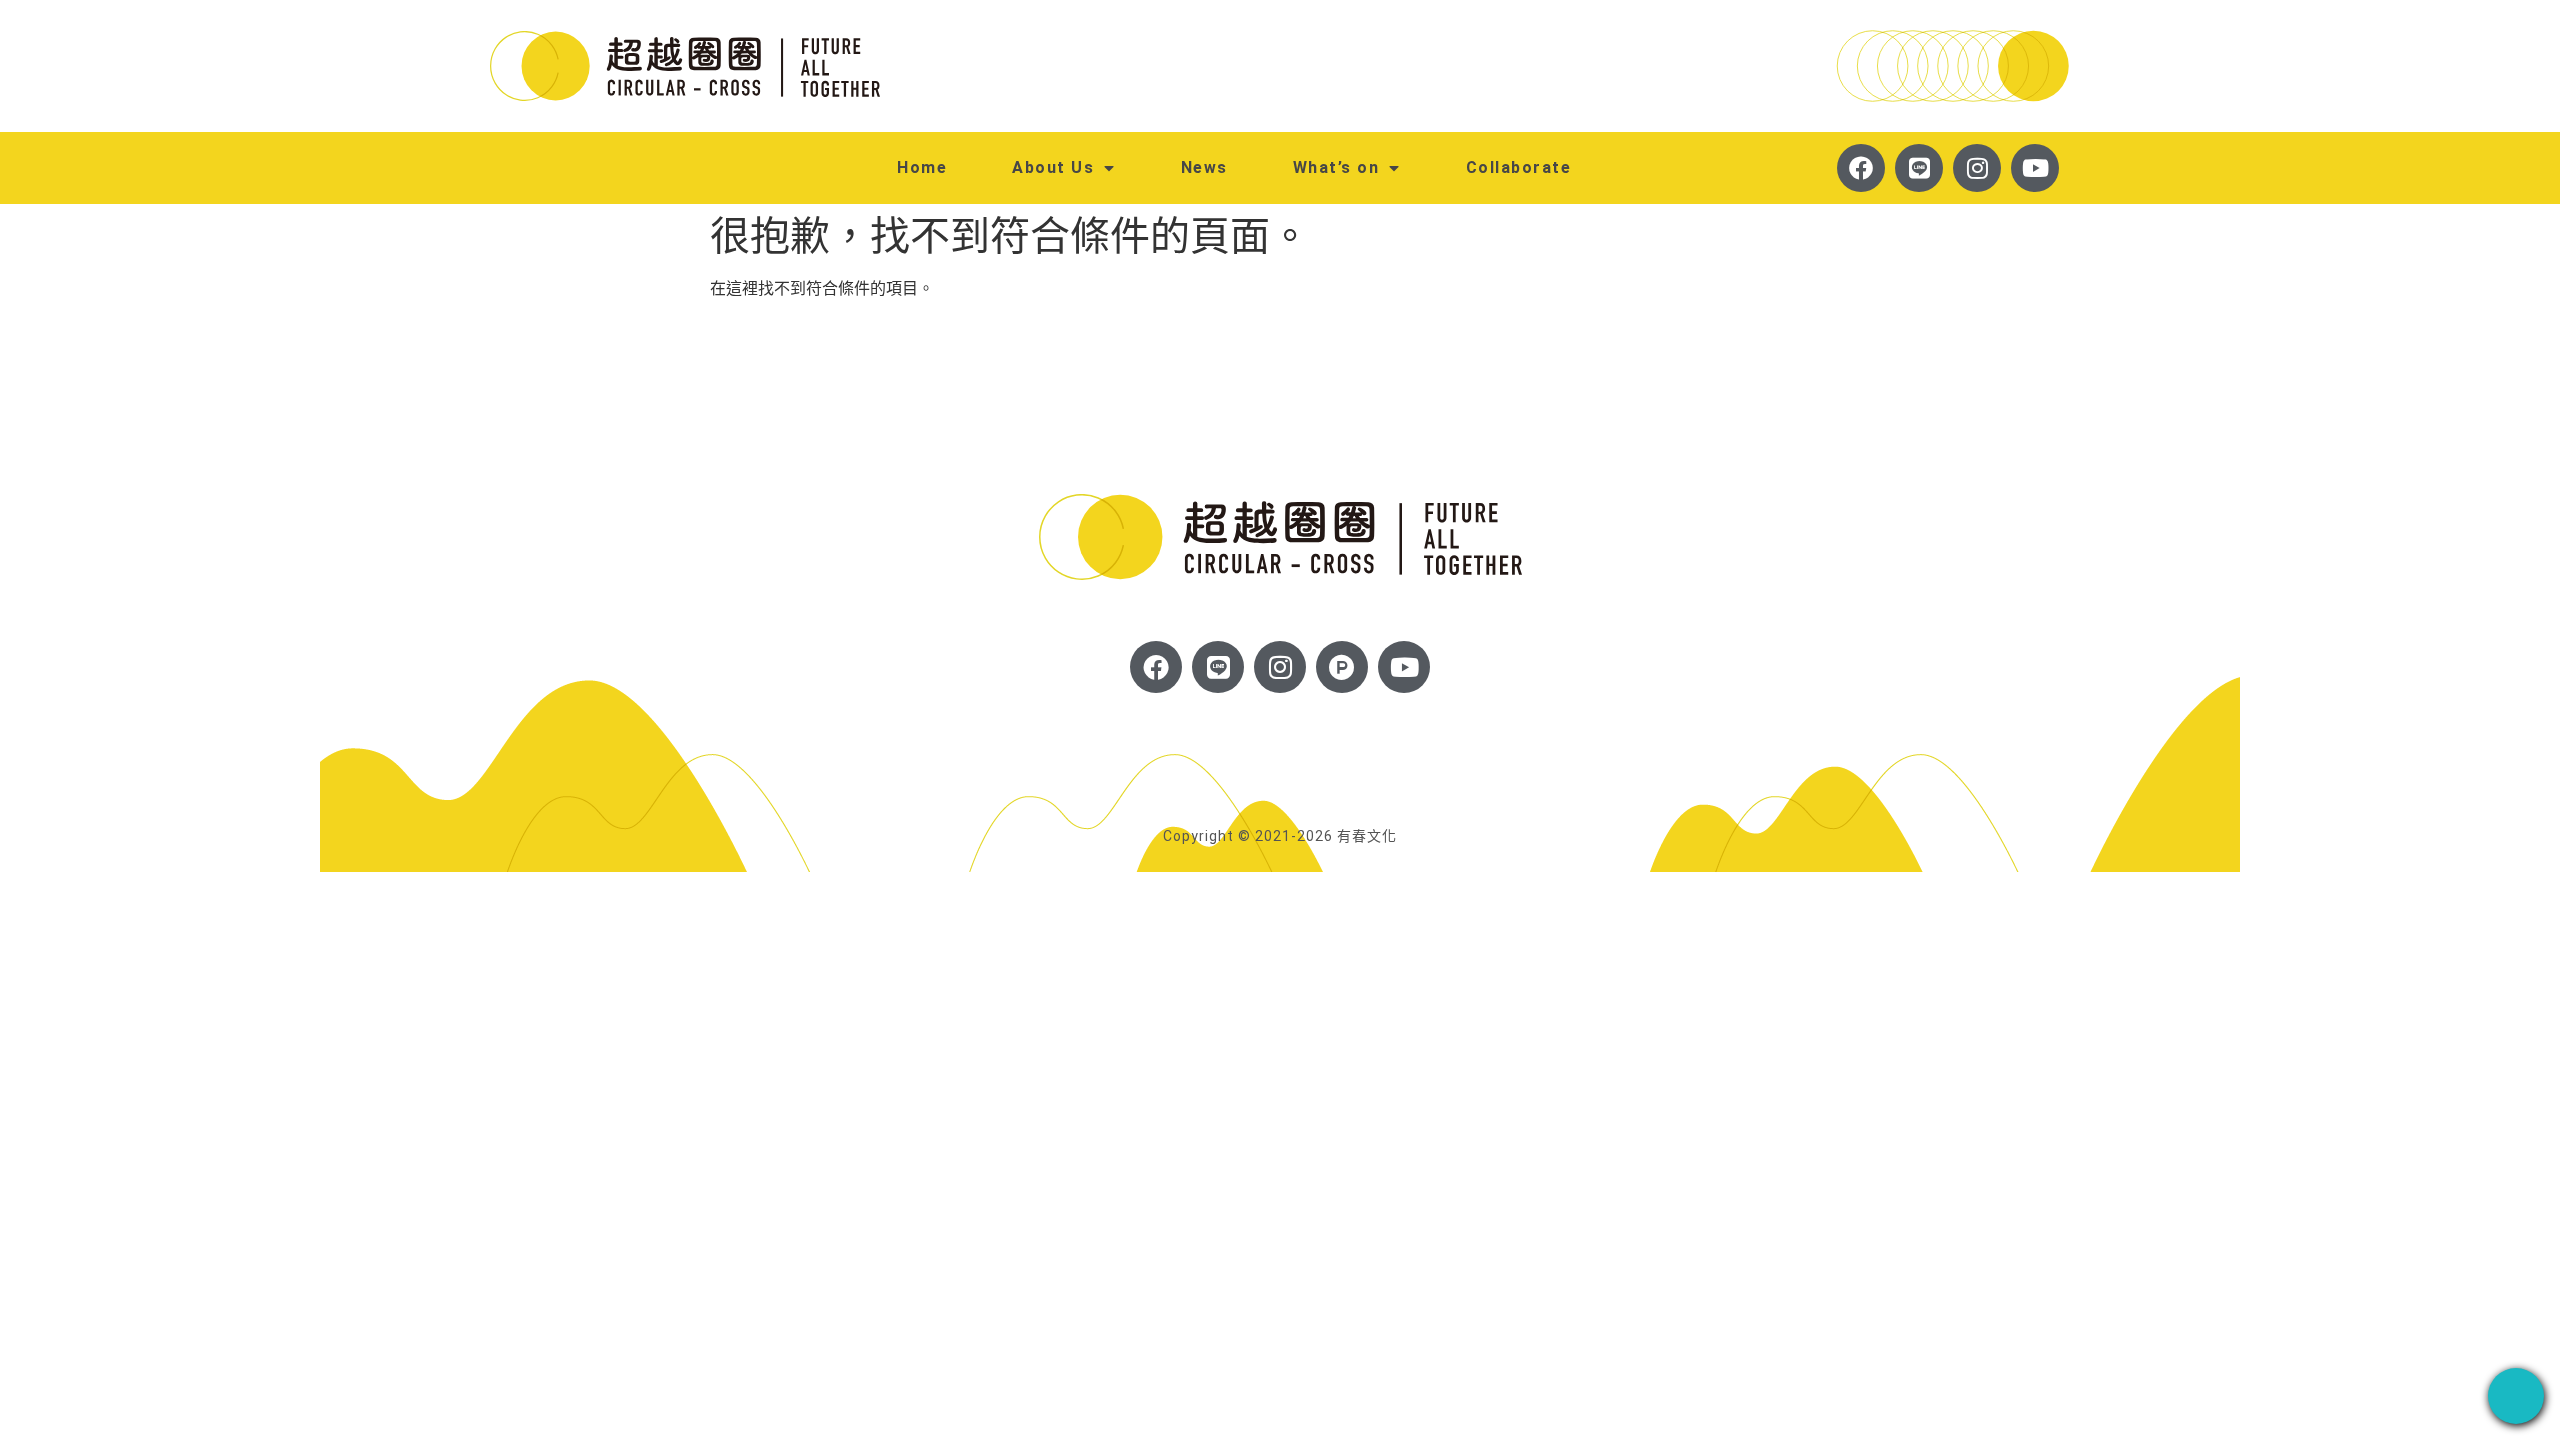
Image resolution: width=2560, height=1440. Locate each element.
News (1204, 167)
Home (922, 167)
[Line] (1919, 168)
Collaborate (1519, 167)
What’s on (1336, 167)
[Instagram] (1977, 168)
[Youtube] (2035, 168)
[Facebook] (1861, 168)
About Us (1053, 167)
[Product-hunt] (1342, 667)
